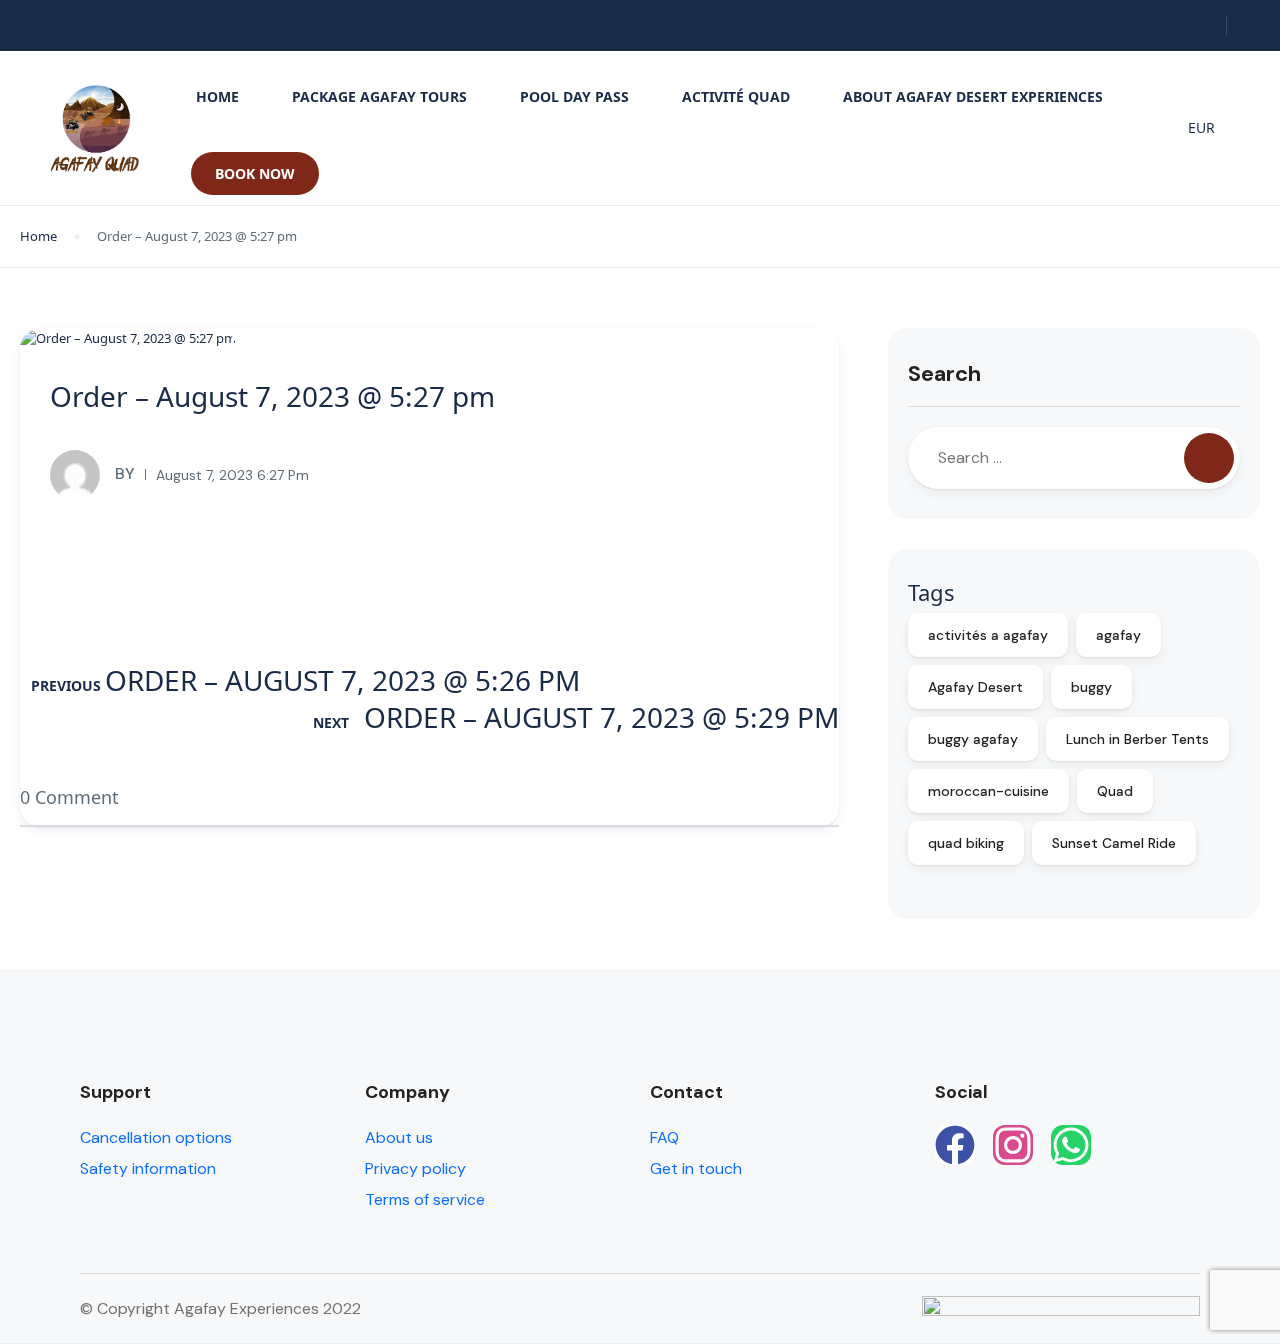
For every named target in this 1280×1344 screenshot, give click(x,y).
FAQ (664, 1137)
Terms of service (425, 1199)
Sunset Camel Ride (1114, 843)
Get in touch (696, 1168)
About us (399, 1137)
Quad (1115, 791)
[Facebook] (955, 1145)
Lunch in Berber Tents (1137, 739)
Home (217, 96)
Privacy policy (415, 1168)
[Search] (1209, 458)
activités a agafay (988, 635)
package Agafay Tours (379, 96)
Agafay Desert (975, 687)
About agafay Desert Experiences (973, 96)
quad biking (966, 843)
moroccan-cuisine (988, 791)
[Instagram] (1013, 1145)
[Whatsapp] (1071, 1145)
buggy (1091, 687)
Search (944, 373)
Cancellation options (156, 1137)
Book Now (255, 173)
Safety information (148, 1168)
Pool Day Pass (574, 96)
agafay (1118, 635)
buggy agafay (973, 739)
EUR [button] (1201, 127)
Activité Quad (736, 96)
